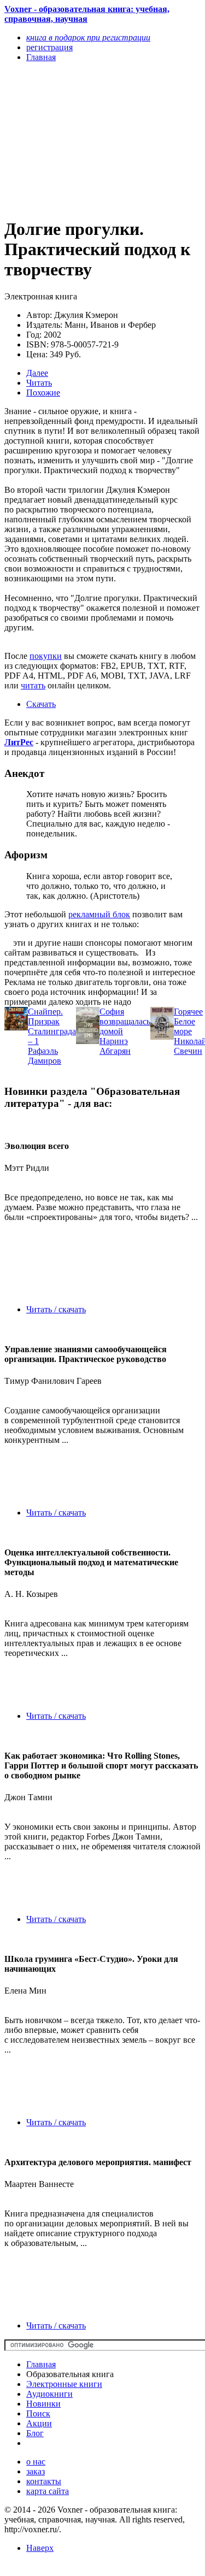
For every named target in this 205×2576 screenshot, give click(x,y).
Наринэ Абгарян (115, 1046)
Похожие (43, 393)
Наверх (40, 2548)
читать (33, 685)
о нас (36, 2462)
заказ (36, 2471)
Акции (39, 2423)
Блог (35, 2433)
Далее (37, 373)
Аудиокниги (49, 2394)
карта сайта (48, 2491)
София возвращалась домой (125, 1021)
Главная (41, 2364)
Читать (39, 383)
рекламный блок (99, 914)
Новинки (43, 2404)
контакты (44, 2481)
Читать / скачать (56, 1309)
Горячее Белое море (188, 1021)
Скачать (41, 704)
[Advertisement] (73, 139)
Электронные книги (64, 2384)
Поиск (38, 2413)
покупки (46, 656)
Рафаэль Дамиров (45, 1056)
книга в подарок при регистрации (88, 37)
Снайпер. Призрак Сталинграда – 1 (52, 1026)
